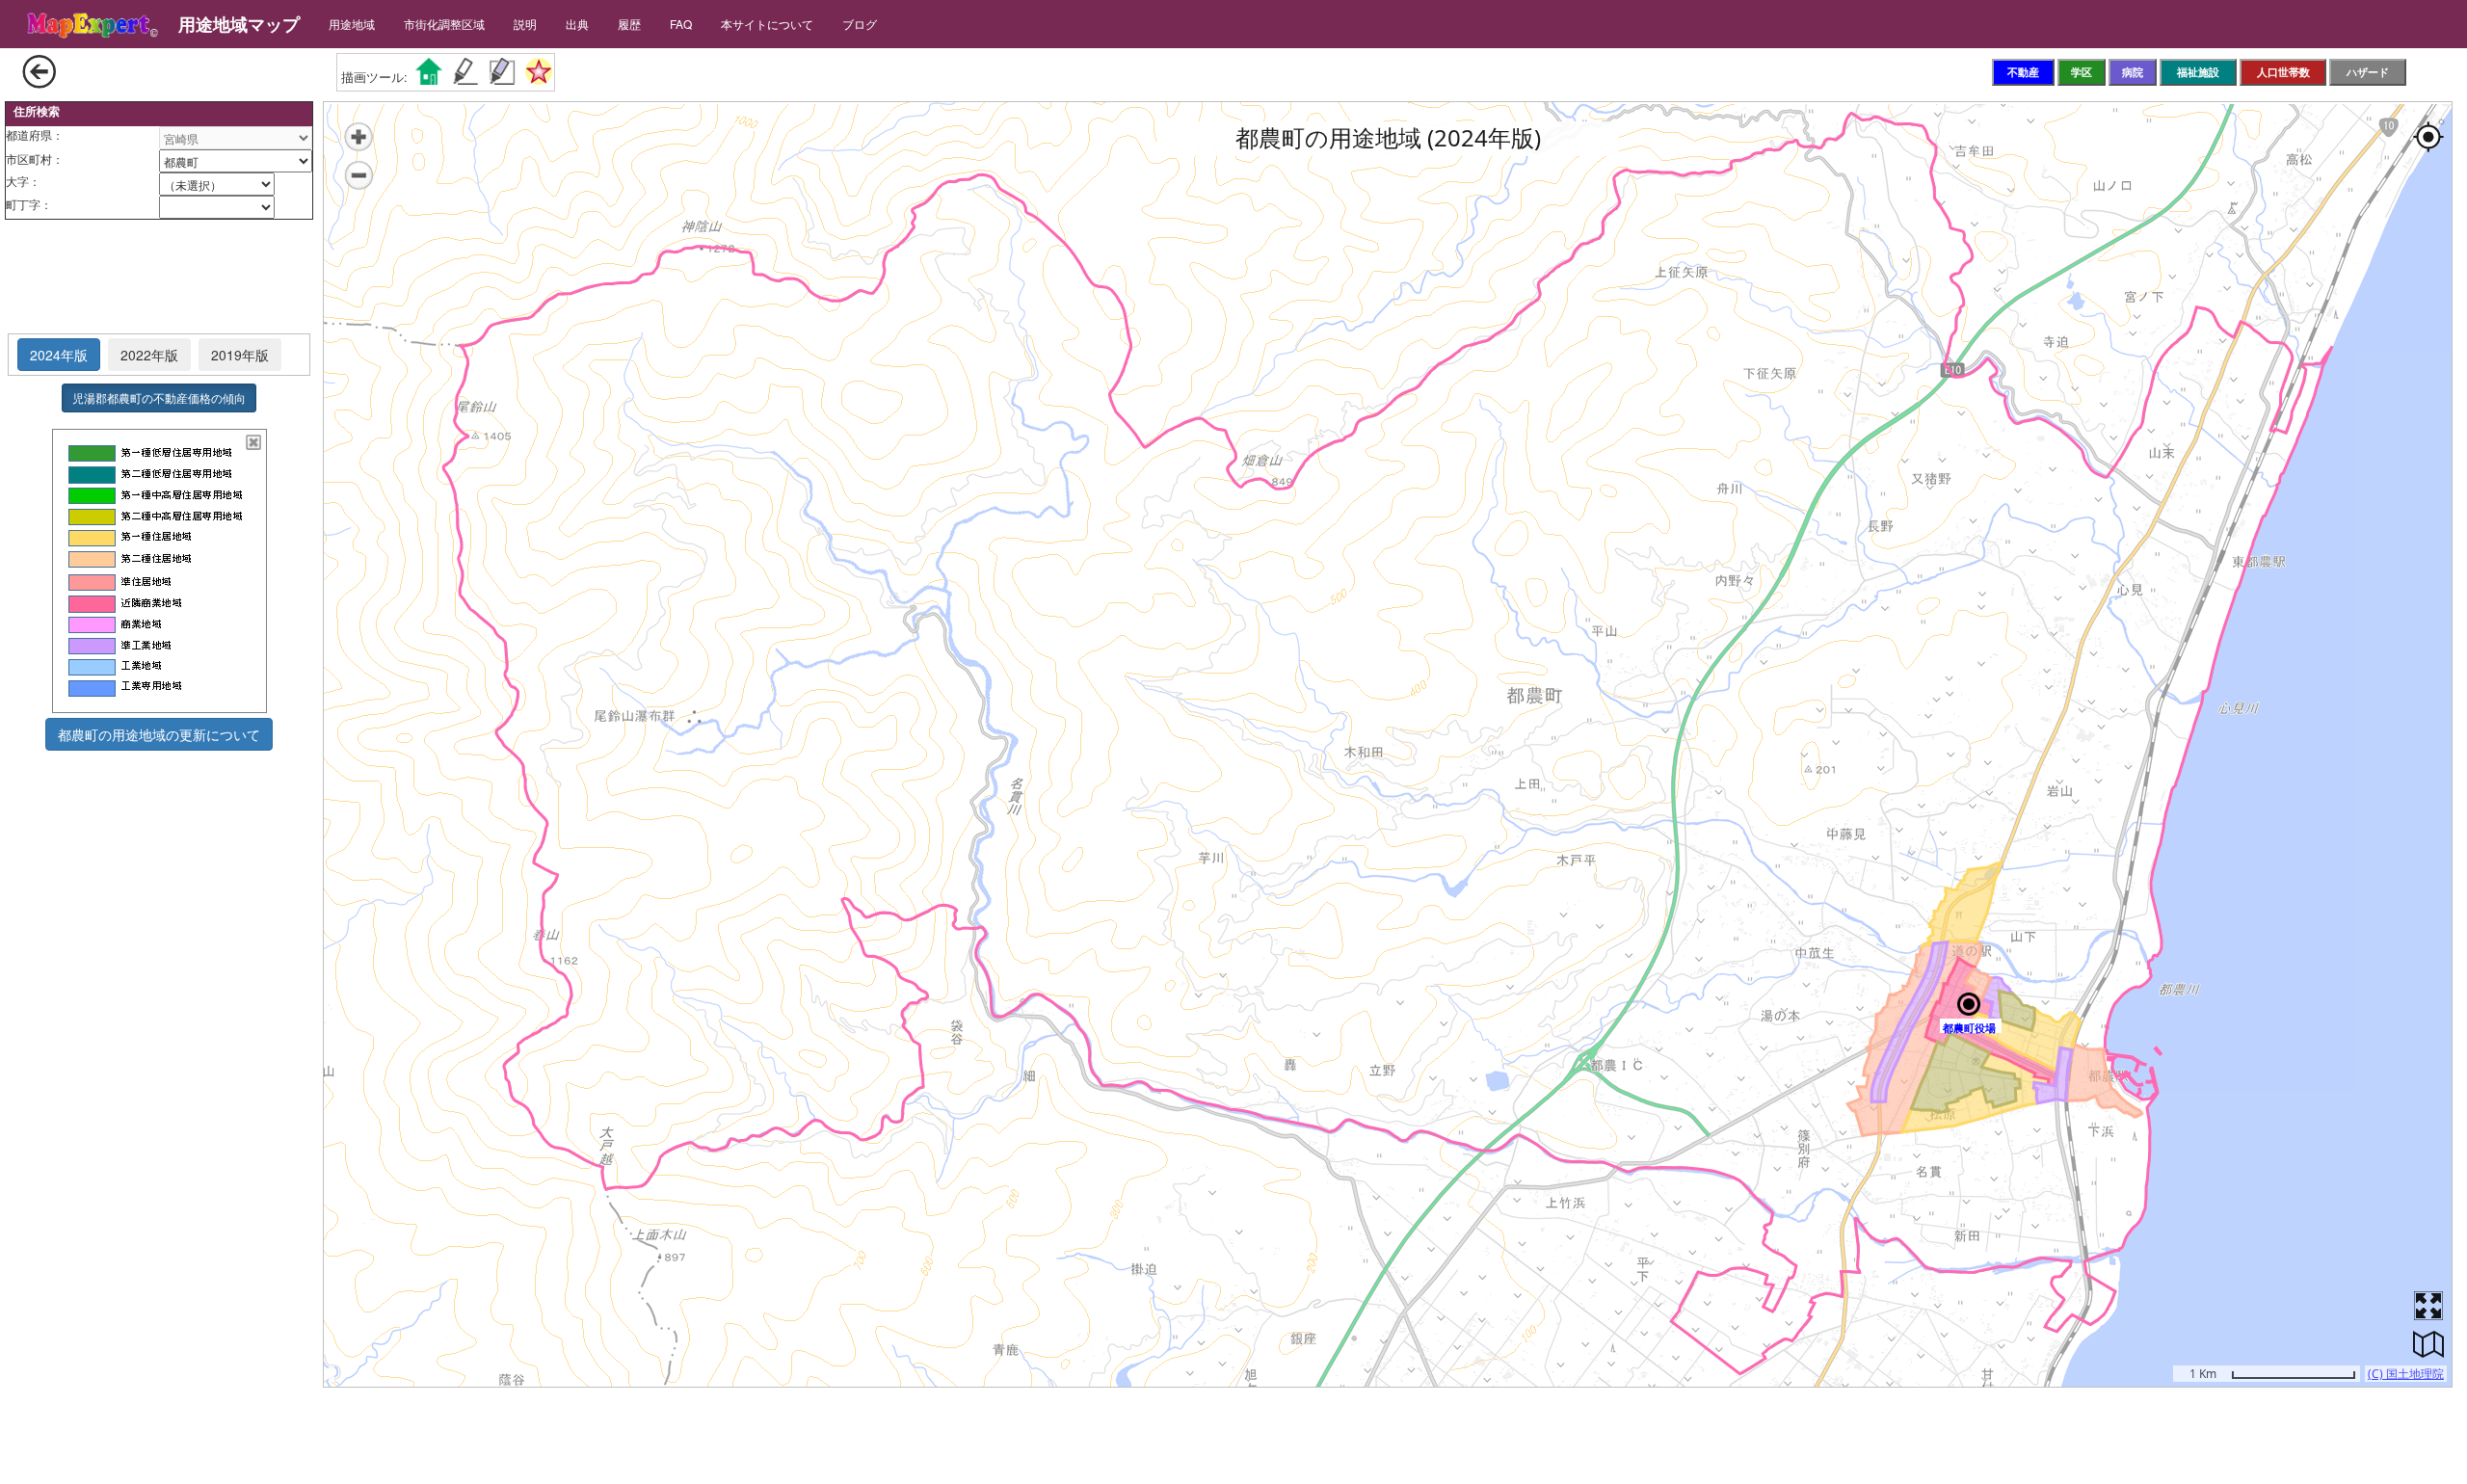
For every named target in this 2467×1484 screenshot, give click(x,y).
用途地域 (352, 24)
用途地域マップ (239, 24)
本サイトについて (767, 24)
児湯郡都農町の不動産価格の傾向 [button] (159, 397)
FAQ (681, 24)
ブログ (860, 24)
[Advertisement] (159, 278)
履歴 (629, 24)
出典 (577, 24)
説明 (525, 24)
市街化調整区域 (444, 24)
